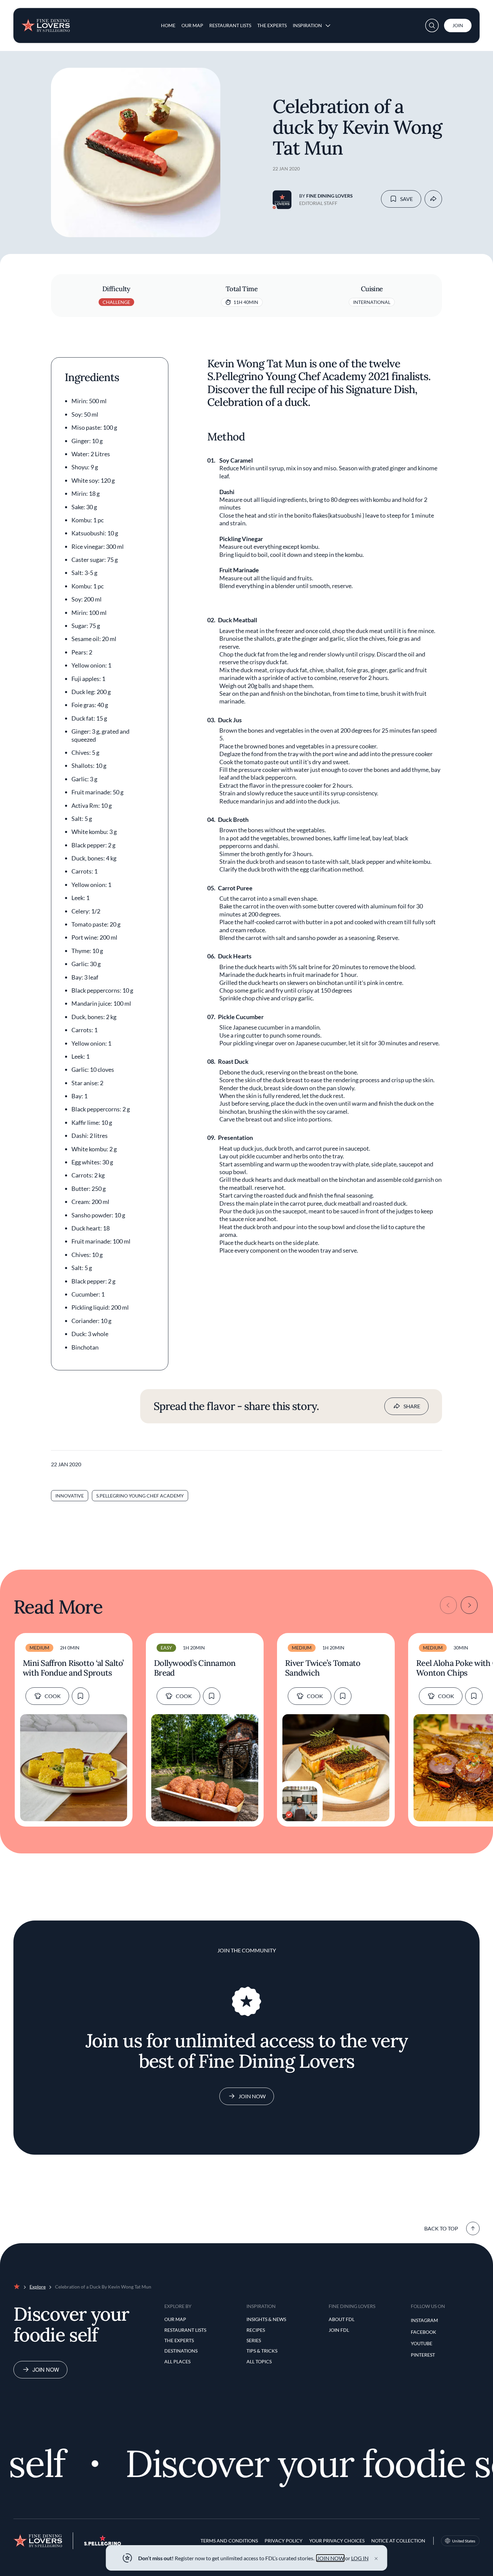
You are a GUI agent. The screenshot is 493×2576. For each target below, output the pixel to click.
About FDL (342, 2319)
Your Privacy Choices (337, 2541)
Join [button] (458, 25)
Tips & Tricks (262, 2351)
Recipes (256, 2330)
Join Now (252, 2096)
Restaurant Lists (230, 25)
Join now (46, 2370)
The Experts (272, 25)
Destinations (181, 2351)
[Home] (46, 23)
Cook (53, 1696)
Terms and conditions (229, 2541)
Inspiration (307, 25)
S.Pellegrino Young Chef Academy (140, 1496)
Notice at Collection (398, 2541)
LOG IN (360, 2558)
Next (469, 1605)
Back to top (441, 2228)
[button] (432, 25)
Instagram (424, 2320)
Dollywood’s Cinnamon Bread (195, 1668)
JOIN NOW (331, 2558)
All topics (259, 2361)
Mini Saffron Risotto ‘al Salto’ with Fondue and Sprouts (73, 1668)
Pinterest (423, 2355)
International (372, 302)
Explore (38, 2287)
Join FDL (339, 2330)
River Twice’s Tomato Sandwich (323, 1668)
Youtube (422, 2343)
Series (254, 2340)
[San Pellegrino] (103, 2544)
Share (412, 1406)
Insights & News (266, 2319)
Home (168, 25)
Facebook (424, 2332)
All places (177, 2361)
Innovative (70, 1496)
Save (406, 199)
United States (464, 2541)
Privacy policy (284, 2541)
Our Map (192, 25)
